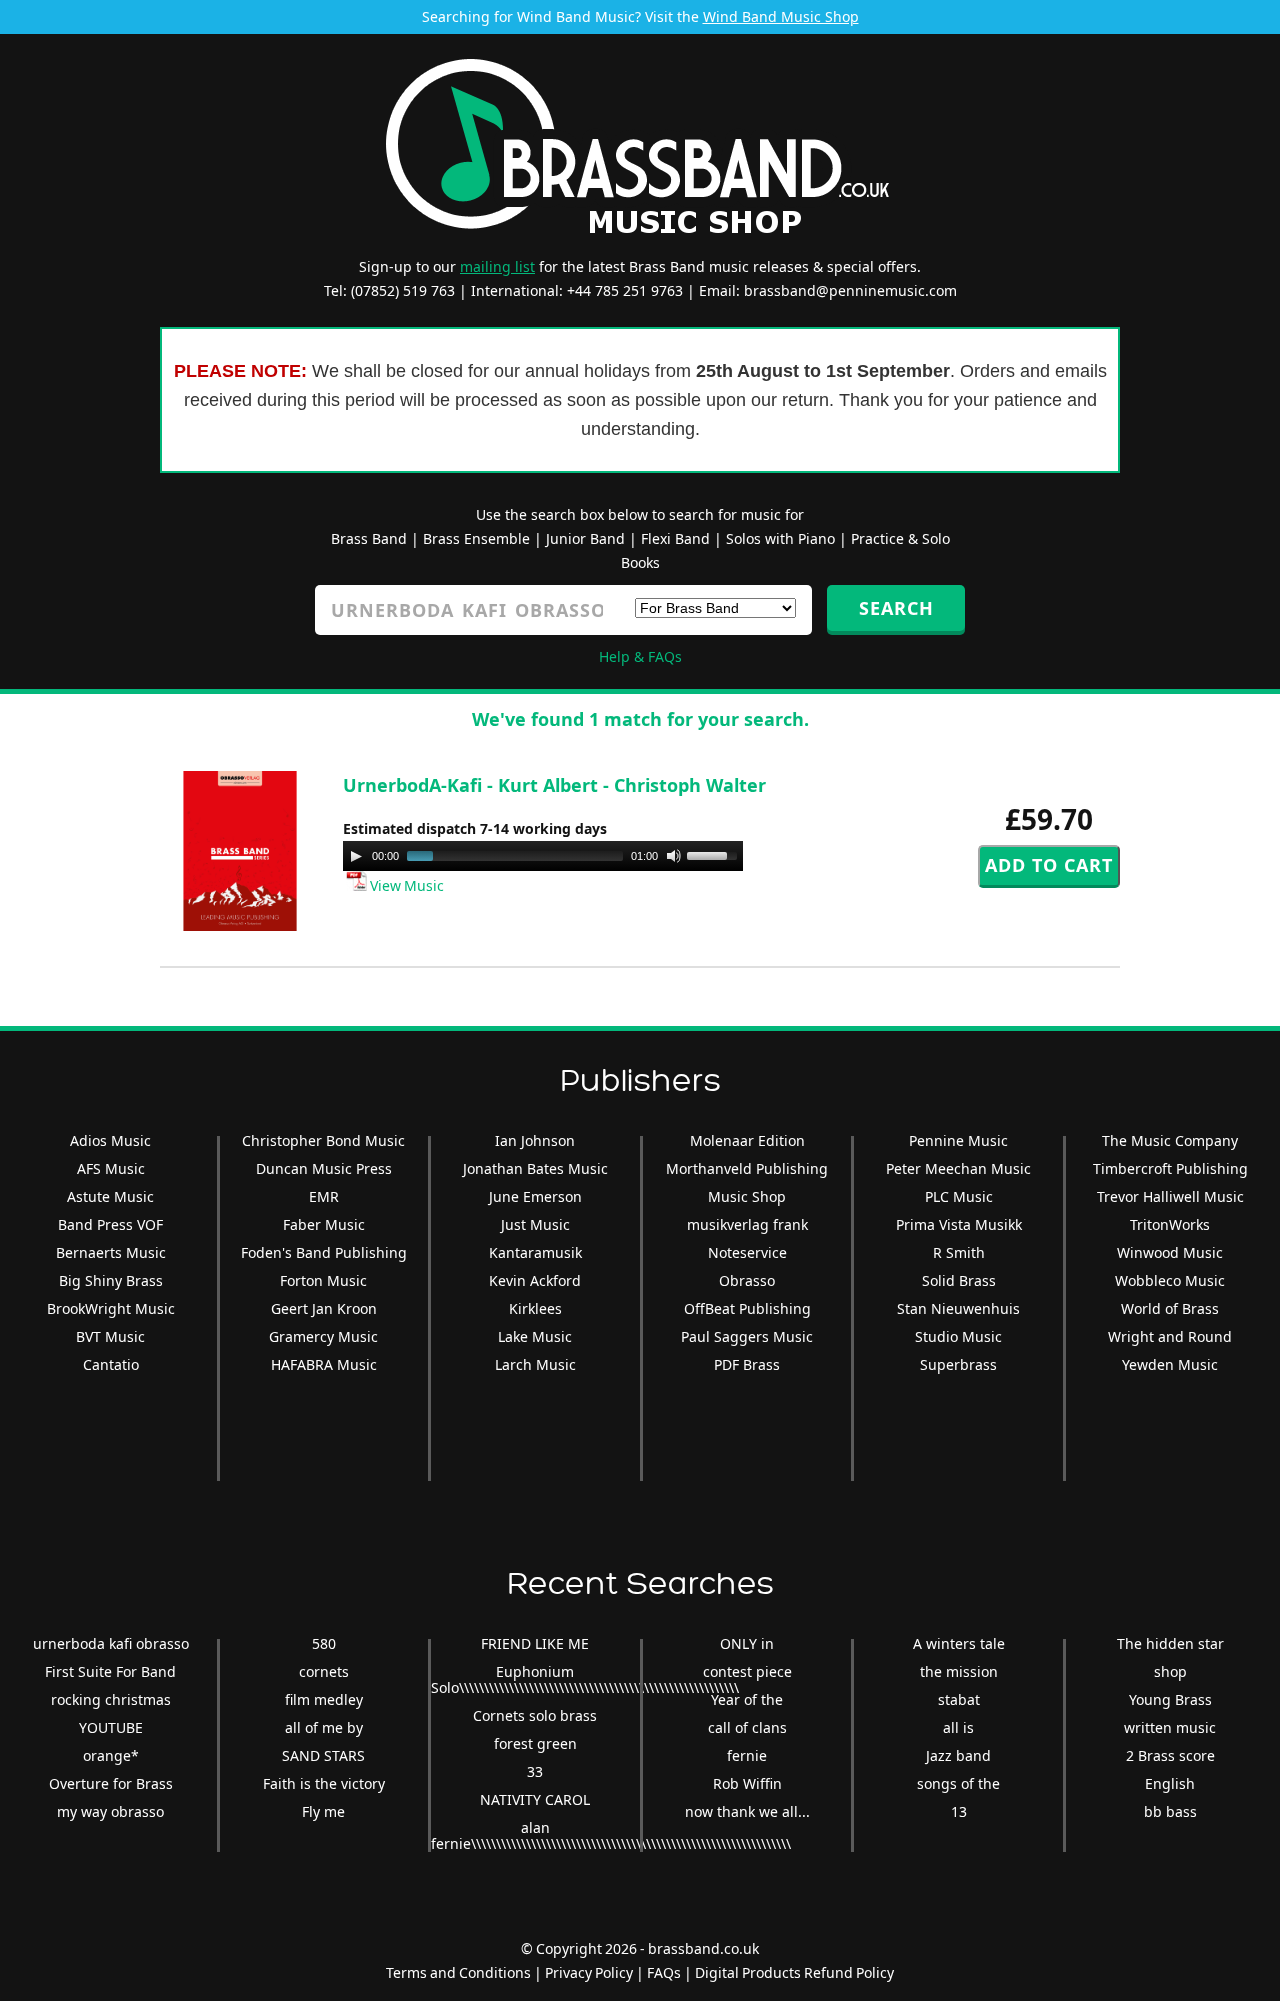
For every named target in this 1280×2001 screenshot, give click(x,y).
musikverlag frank (747, 1224)
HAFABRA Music (324, 1364)
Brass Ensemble (476, 538)
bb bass (1170, 1811)
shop (1170, 1671)
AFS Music (111, 1168)
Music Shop (747, 1196)
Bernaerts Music (111, 1252)
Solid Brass (959, 1280)
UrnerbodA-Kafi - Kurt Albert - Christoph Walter (554, 785)
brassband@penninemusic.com (850, 290)
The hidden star (1170, 1643)
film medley (324, 1699)
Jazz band (958, 1755)
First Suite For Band (110, 1671)
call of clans (747, 1727)
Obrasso (747, 1280)
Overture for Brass (111, 1783)
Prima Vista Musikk (959, 1224)
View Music (405, 885)
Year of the (747, 1699)
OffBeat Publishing (747, 1308)
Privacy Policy (589, 1972)
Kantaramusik (535, 1252)
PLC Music (959, 1196)
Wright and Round (1170, 1336)
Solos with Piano (780, 538)
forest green (535, 1743)
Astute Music (110, 1196)
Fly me (323, 1811)
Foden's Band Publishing (324, 1252)
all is (958, 1727)
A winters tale (959, 1643)
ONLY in (747, 1643)
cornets (324, 1671)
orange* (111, 1755)
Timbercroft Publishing (1170, 1168)
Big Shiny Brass (111, 1280)
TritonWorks (1170, 1224)
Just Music (535, 1224)
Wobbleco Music (1170, 1280)
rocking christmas (111, 1699)
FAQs (664, 1972)
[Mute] (674, 856)
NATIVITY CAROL (535, 1799)
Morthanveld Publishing (747, 1168)
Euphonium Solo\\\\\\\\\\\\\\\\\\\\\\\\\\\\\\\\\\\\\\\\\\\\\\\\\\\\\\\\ (585, 1679)
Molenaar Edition (747, 1140)
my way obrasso (110, 1811)
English (1170, 1783)
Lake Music (535, 1336)
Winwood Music (1170, 1252)
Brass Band (369, 538)
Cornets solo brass (535, 1715)
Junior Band (585, 538)
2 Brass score (1170, 1755)
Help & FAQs (640, 656)
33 (535, 1771)
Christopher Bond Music (323, 1140)
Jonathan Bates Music (535, 1168)
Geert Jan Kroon (324, 1308)
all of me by (324, 1727)
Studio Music (958, 1336)
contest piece (747, 1671)
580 (324, 1643)
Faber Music (324, 1224)
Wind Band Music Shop (781, 16)
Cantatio (111, 1364)
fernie (747, 1755)
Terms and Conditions (458, 1972)
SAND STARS (323, 1755)
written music (1170, 1727)
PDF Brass (747, 1364)
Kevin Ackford (535, 1280)
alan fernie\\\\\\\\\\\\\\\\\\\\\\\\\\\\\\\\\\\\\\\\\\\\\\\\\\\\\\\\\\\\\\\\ (611, 1835)
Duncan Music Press (324, 1168)
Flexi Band (675, 538)
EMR (324, 1196)
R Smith (959, 1252)
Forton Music (323, 1280)
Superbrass (958, 1364)
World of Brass (1170, 1308)
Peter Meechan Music (958, 1168)
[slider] (715, 854)
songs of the (958, 1783)
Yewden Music (1170, 1364)
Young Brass (1170, 1699)
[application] (543, 856)
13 (959, 1811)
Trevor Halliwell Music (1170, 1196)
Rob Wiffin (747, 1783)
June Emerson (535, 1196)
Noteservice (747, 1252)
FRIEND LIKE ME (535, 1643)
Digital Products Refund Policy (794, 1972)
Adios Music (110, 1140)
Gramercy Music (323, 1336)
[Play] (356, 856)
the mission (959, 1671)
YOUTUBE (111, 1727)
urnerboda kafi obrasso (111, 1643)
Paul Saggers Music (747, 1336)
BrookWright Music (111, 1308)
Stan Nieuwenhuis (958, 1308)
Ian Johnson (535, 1140)
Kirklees (535, 1308)
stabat (959, 1699)
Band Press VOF (110, 1224)
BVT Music (110, 1336)
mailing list (497, 266)
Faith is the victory (324, 1783)
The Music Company (1170, 1140)
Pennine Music (958, 1140)
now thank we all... (747, 1811)
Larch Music (535, 1364)
